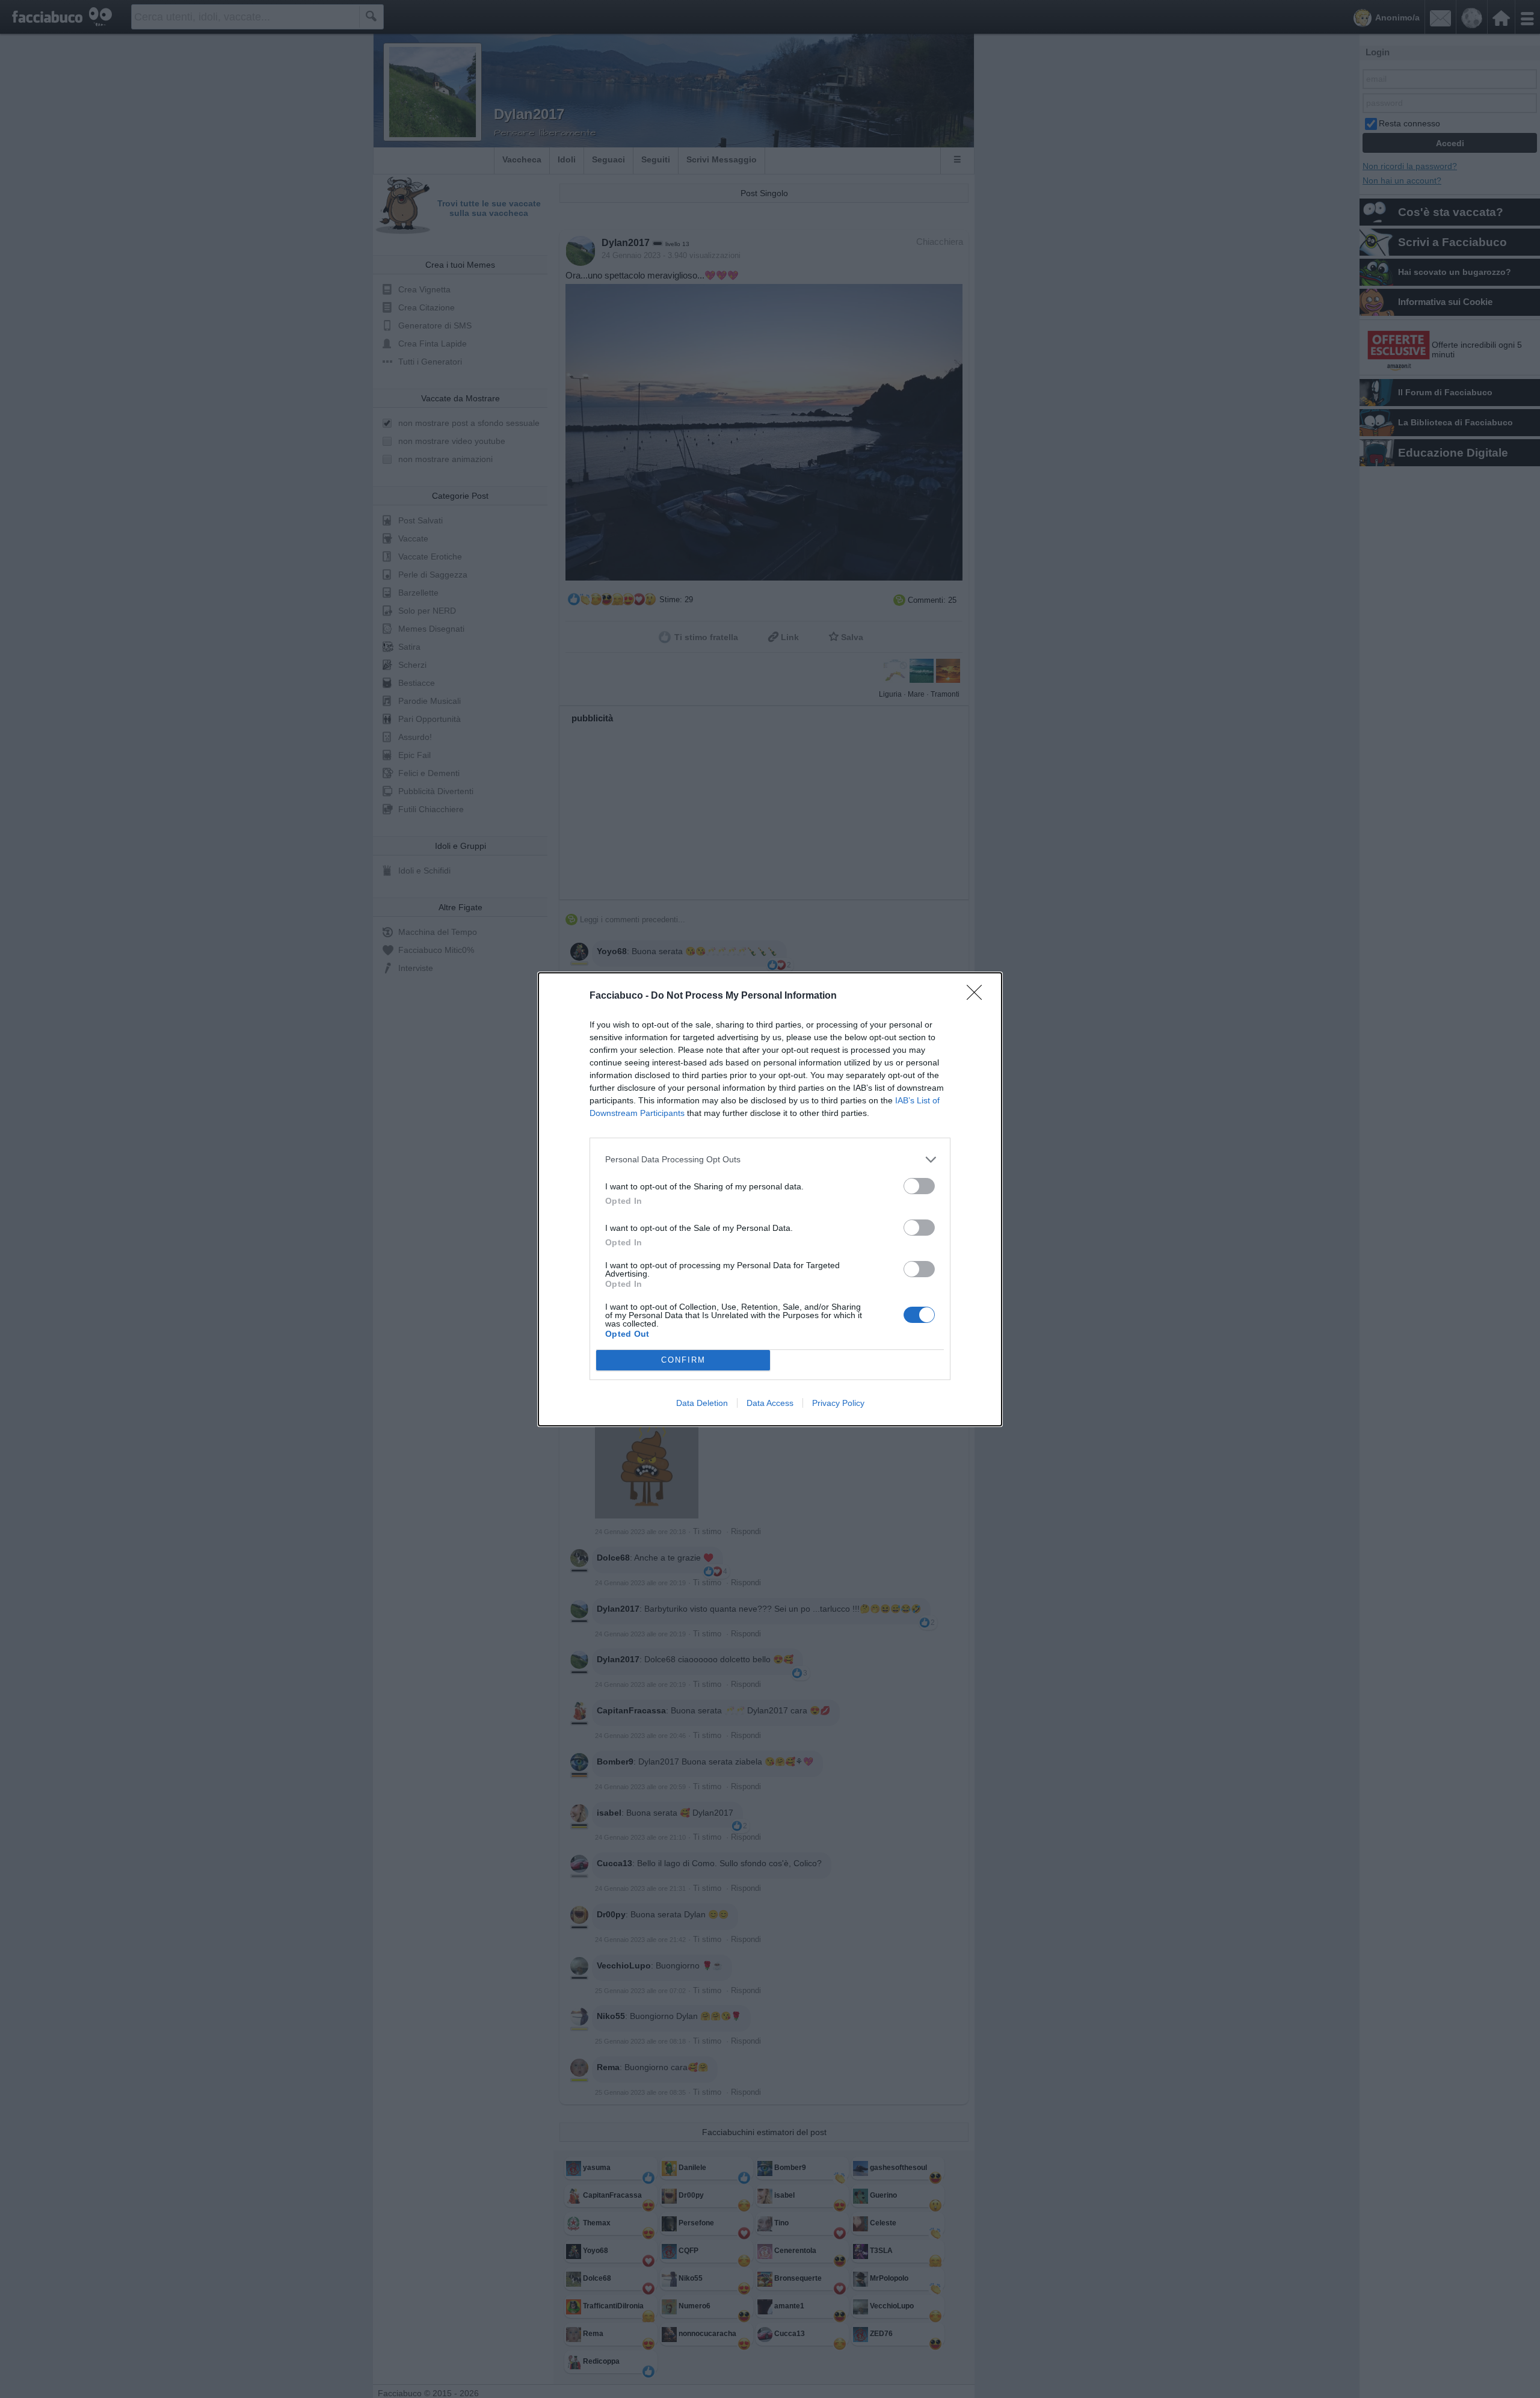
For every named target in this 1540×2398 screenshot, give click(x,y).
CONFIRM (683, 1360)
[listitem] (770, 1160)
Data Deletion (702, 1403)
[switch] (919, 1186)
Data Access (770, 1403)
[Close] (978, 996)
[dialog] (770, 1199)
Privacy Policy (838, 1403)
